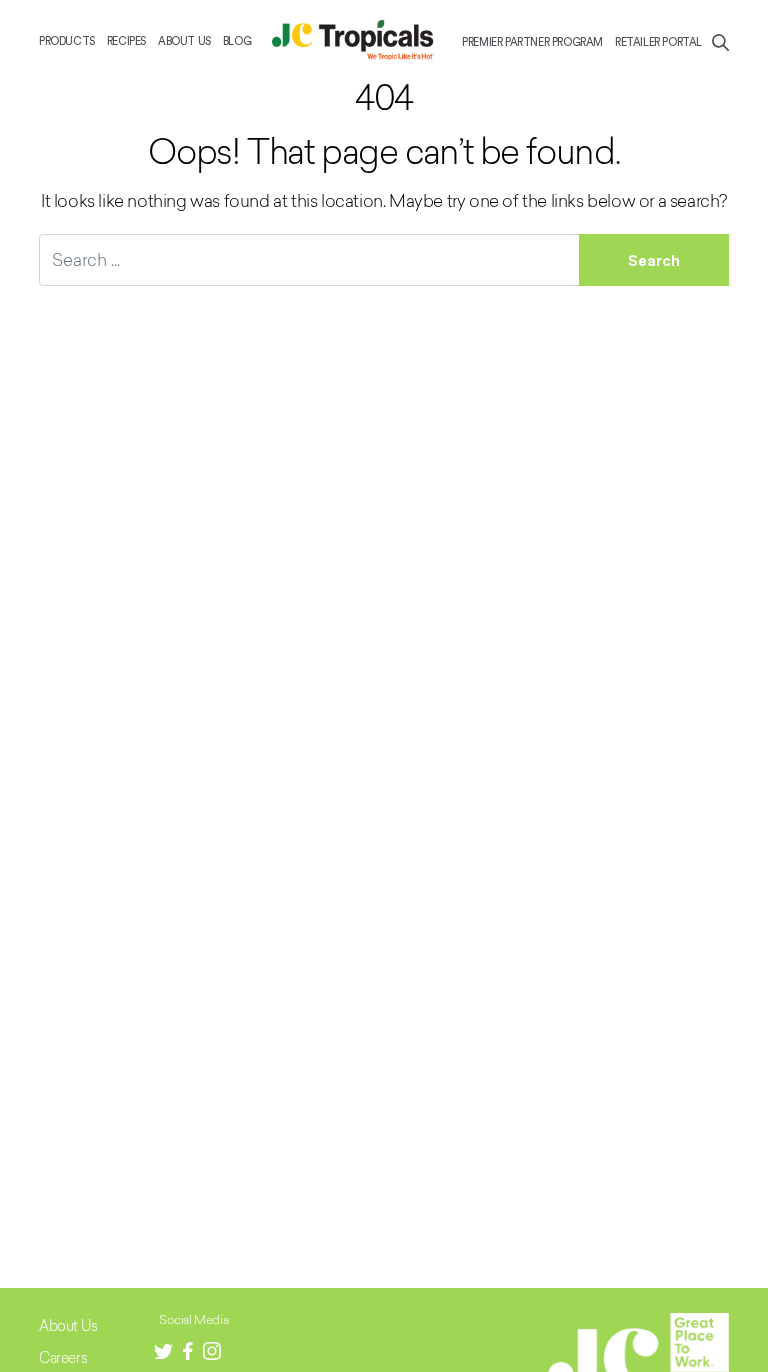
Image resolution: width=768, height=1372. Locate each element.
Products (67, 41)
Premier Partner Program (532, 42)
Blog (237, 41)
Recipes (126, 41)
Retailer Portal (658, 42)
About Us (184, 41)
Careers (63, 1357)
